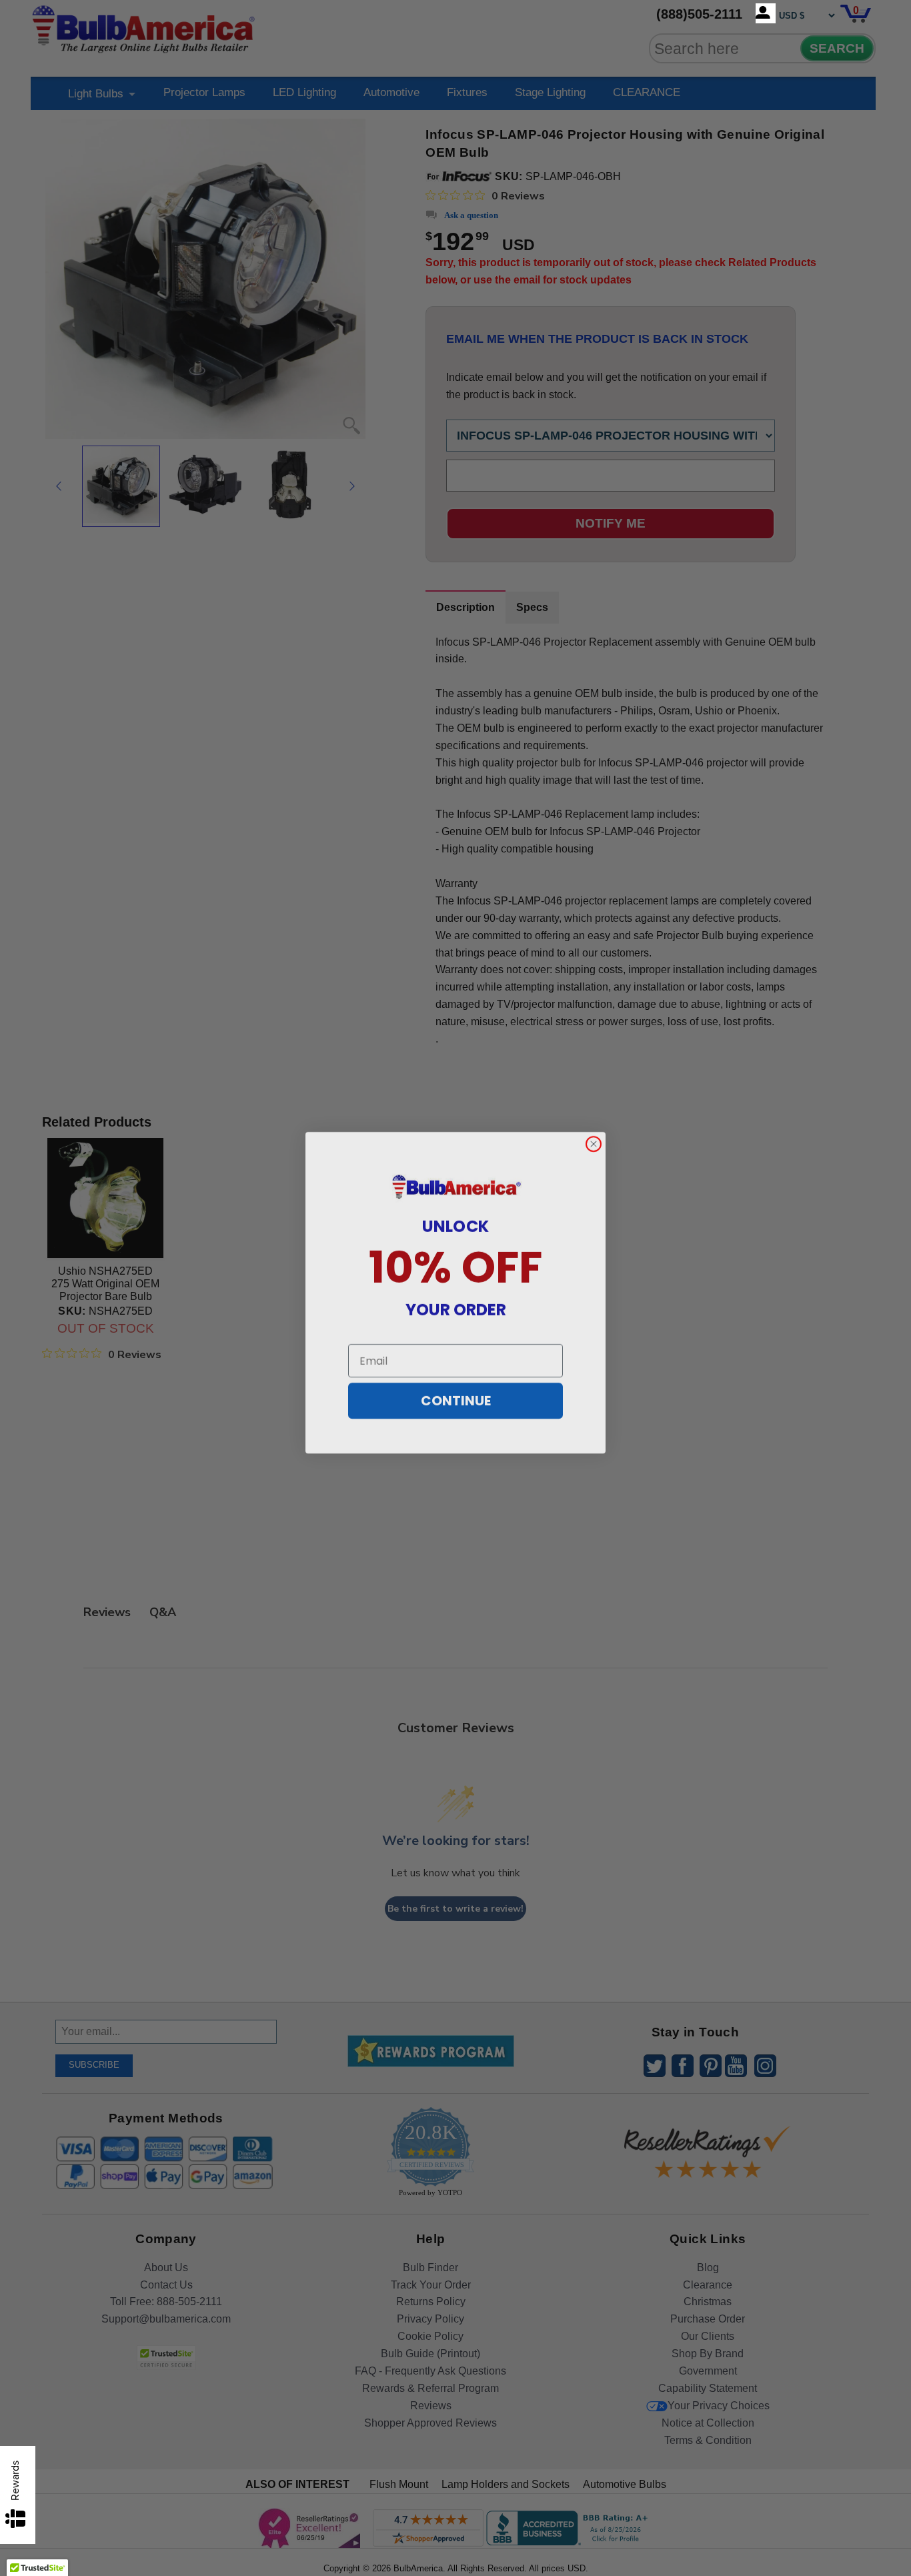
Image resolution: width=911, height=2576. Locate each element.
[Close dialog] (594, 1139)
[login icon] (766, 13)
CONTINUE (456, 1396)
